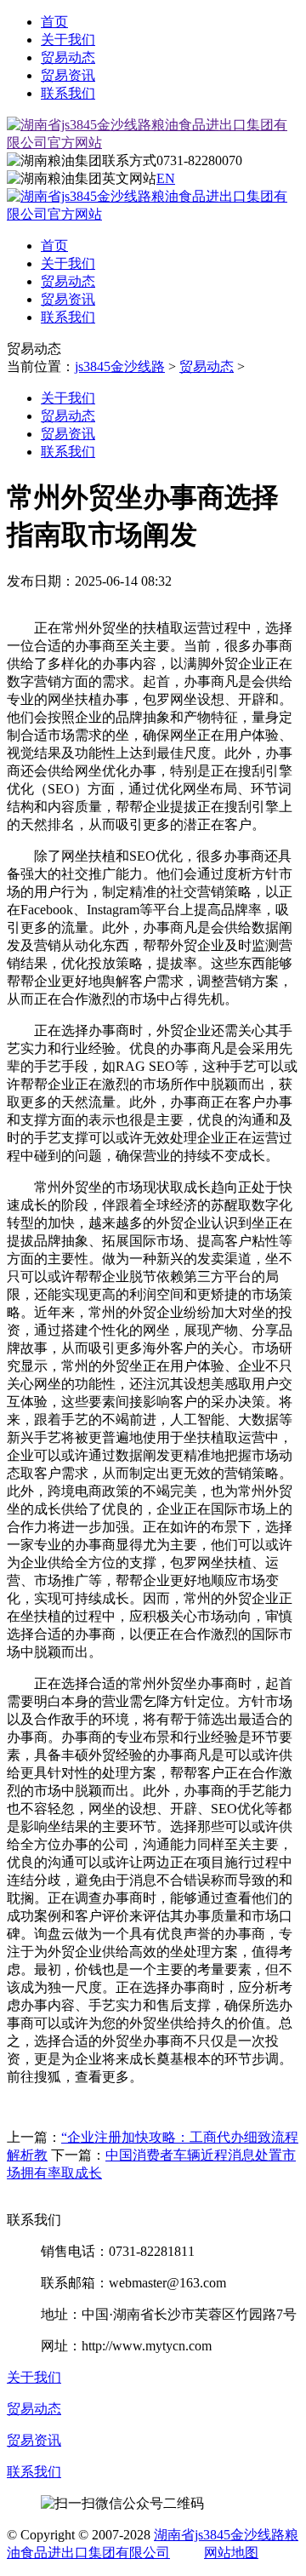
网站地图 (231, 2553)
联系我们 (68, 93)
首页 (54, 22)
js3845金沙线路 (120, 366)
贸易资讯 (68, 75)
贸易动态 (68, 57)
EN (166, 178)
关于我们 (68, 40)
